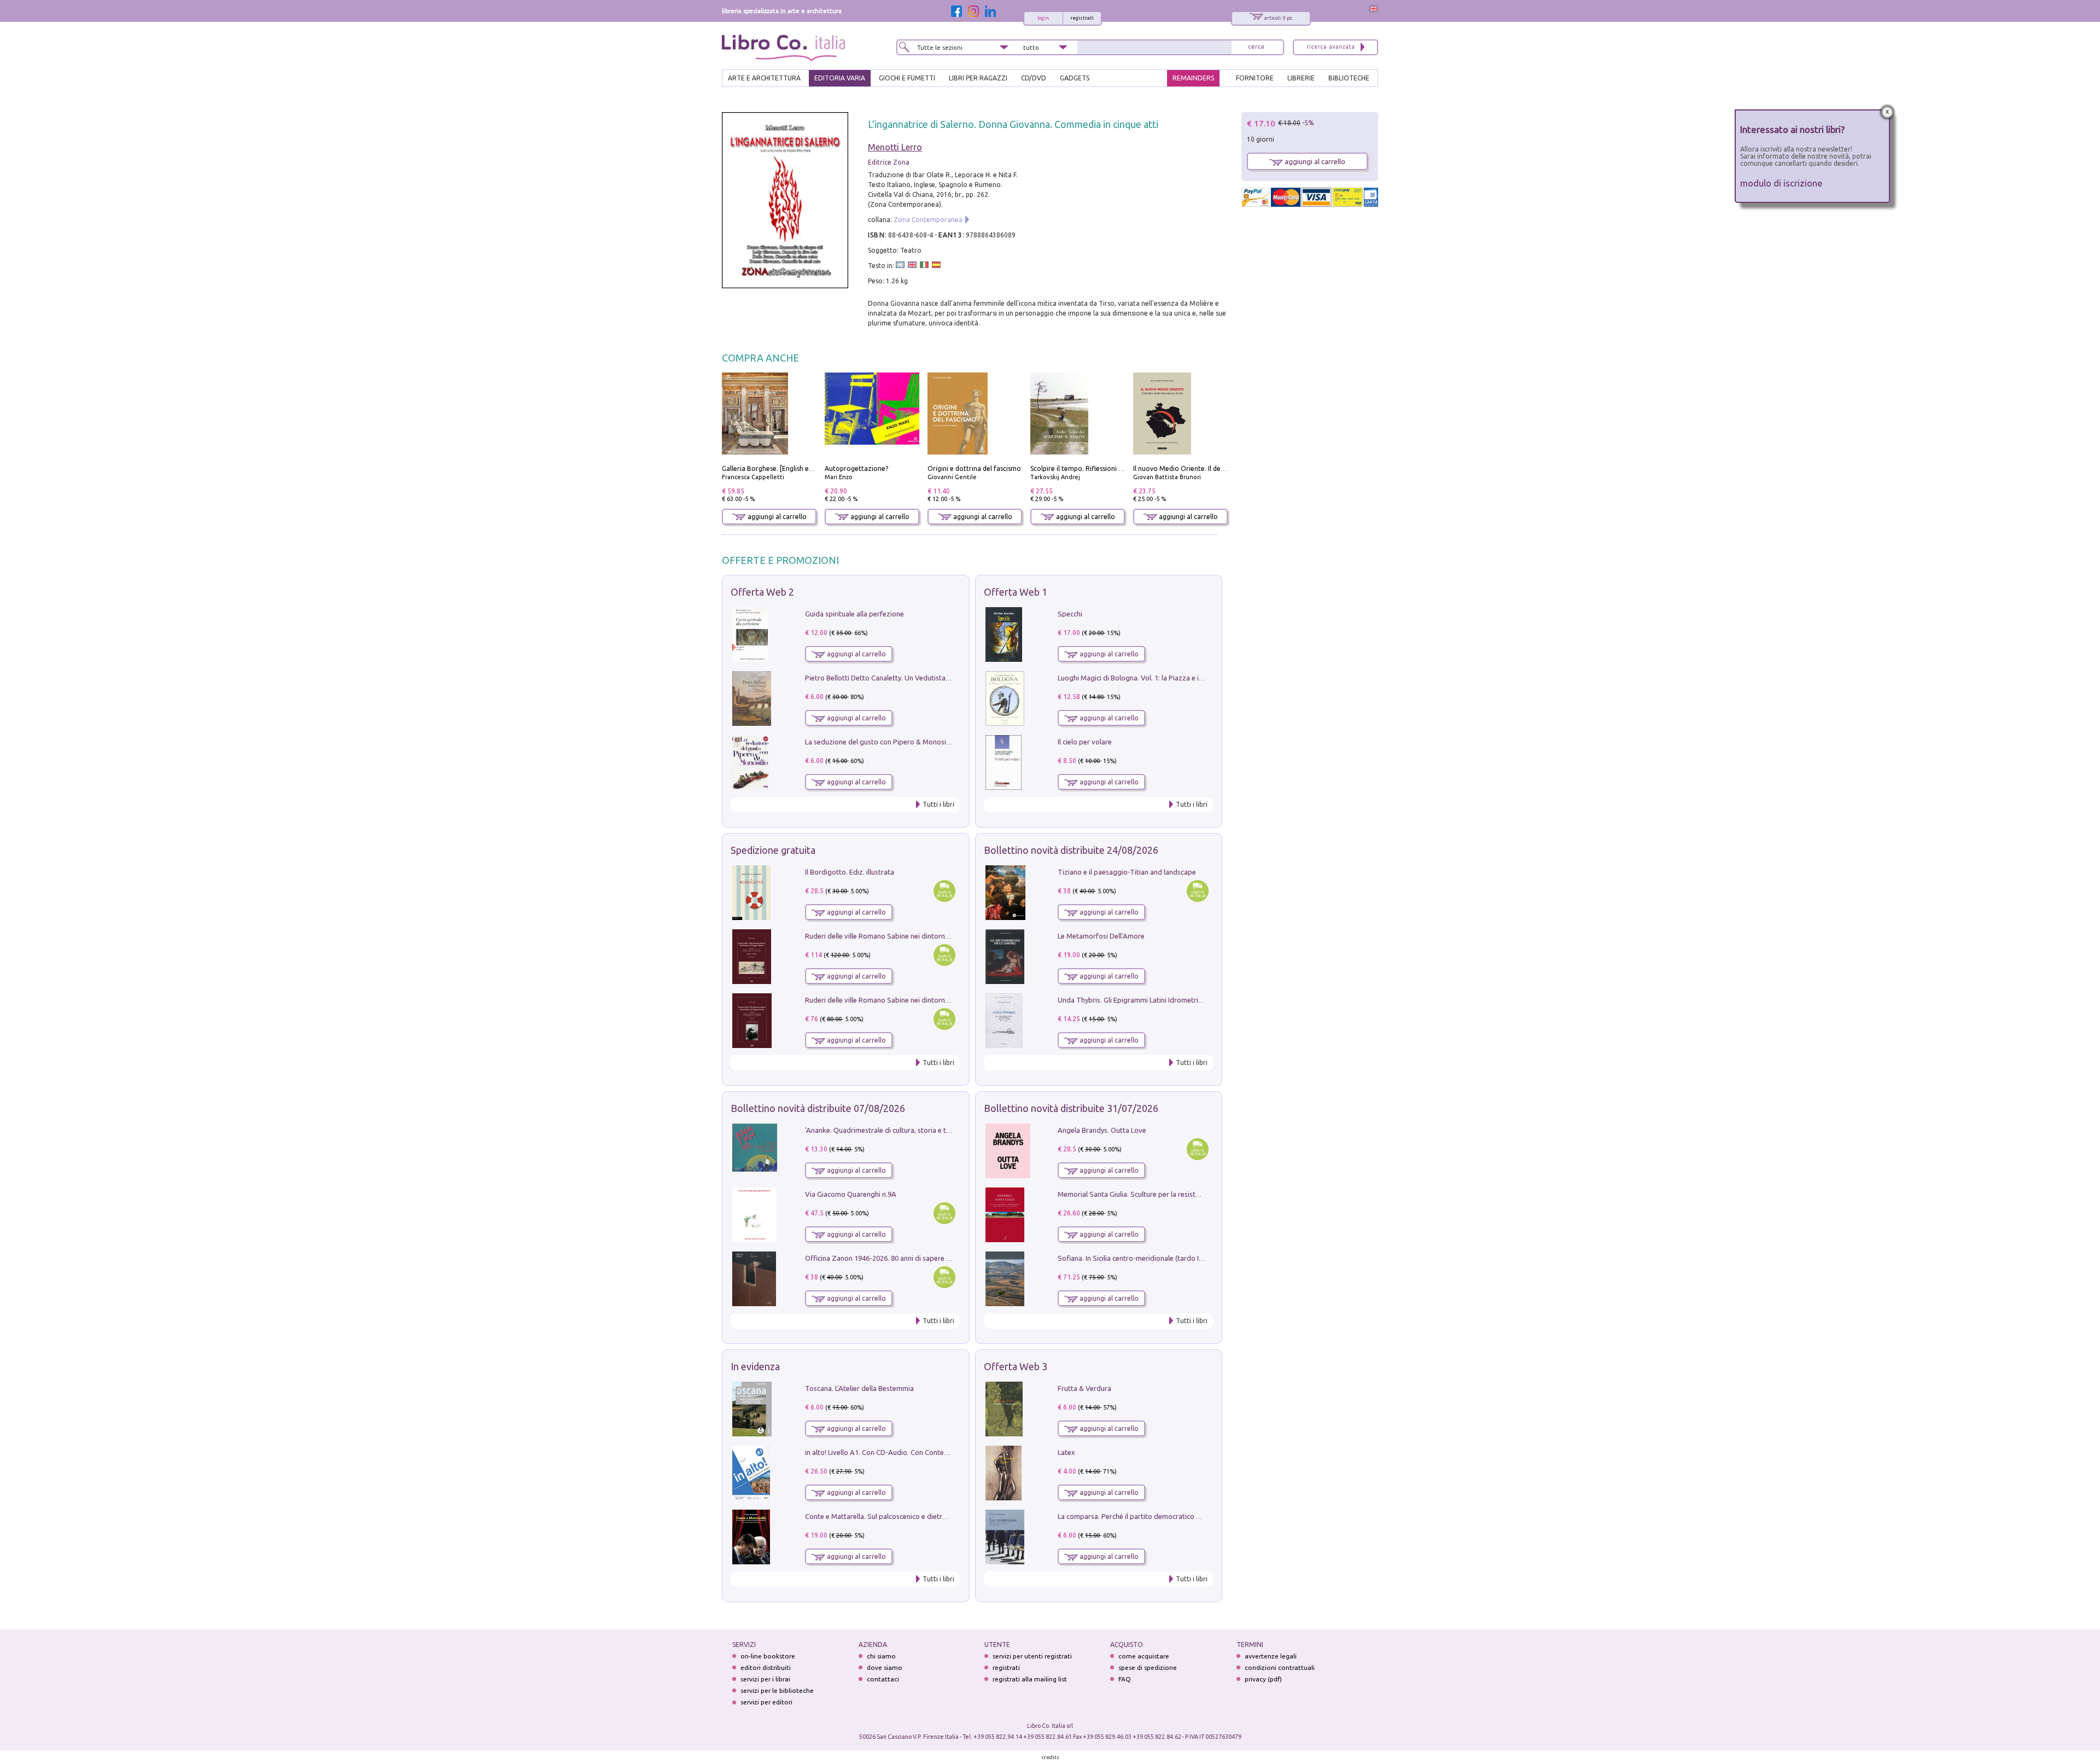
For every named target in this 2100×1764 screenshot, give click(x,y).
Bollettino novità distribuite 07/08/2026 (818, 1108)
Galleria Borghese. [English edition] (775, 468)
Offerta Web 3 (1016, 1366)
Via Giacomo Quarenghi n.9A (851, 1194)
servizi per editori (766, 1702)
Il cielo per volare (1085, 742)
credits (1051, 1757)
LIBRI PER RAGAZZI (978, 78)
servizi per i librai (765, 1679)
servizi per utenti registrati (1032, 1656)
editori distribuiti (766, 1667)
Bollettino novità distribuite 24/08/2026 (1071, 850)
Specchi (1070, 614)
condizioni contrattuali (1280, 1667)
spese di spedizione (1148, 1667)
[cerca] (1256, 47)
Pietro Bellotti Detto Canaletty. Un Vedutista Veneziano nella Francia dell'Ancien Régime (944, 678)
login (1043, 18)
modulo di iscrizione (1781, 183)
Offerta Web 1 (1016, 592)
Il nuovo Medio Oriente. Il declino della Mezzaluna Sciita (1220, 468)
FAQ (1125, 1679)
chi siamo (881, 1656)
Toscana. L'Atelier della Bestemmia (859, 1388)
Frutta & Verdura (1084, 1388)
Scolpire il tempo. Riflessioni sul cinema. (1091, 468)
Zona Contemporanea (928, 220)
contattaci (883, 1679)
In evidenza (755, 1366)
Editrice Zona (889, 162)
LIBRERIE (1301, 78)
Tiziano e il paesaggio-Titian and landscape (1127, 872)
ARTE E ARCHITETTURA (764, 78)
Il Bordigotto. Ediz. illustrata (850, 872)
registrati (1082, 18)
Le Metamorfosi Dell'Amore (1101, 936)
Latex (1066, 1452)
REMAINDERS (1193, 78)
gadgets (1075, 78)
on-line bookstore (768, 1656)
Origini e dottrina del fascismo (974, 468)
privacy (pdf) (1263, 1679)
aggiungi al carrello (776, 517)
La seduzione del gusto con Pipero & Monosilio (879, 742)
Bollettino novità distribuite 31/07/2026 (1071, 1108)
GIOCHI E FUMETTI (907, 78)
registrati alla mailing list (1030, 1679)
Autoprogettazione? (856, 468)
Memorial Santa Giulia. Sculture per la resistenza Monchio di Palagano (1168, 1194)
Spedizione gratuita (773, 850)
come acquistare (1144, 1656)
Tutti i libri (938, 804)
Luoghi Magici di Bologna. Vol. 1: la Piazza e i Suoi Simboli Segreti (1162, 678)
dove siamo (885, 1667)
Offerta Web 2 (762, 592)
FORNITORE (1255, 78)
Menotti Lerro (895, 147)
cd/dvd (1034, 78)
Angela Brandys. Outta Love (1102, 1130)
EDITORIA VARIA (840, 78)
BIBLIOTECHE (1349, 78)
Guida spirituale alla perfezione (854, 614)
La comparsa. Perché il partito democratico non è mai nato (1150, 1516)
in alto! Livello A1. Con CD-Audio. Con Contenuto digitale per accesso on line (926, 1452)
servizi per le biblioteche (777, 1690)
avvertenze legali (1271, 1656)
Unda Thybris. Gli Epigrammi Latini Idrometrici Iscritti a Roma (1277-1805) (1174, 1000)
